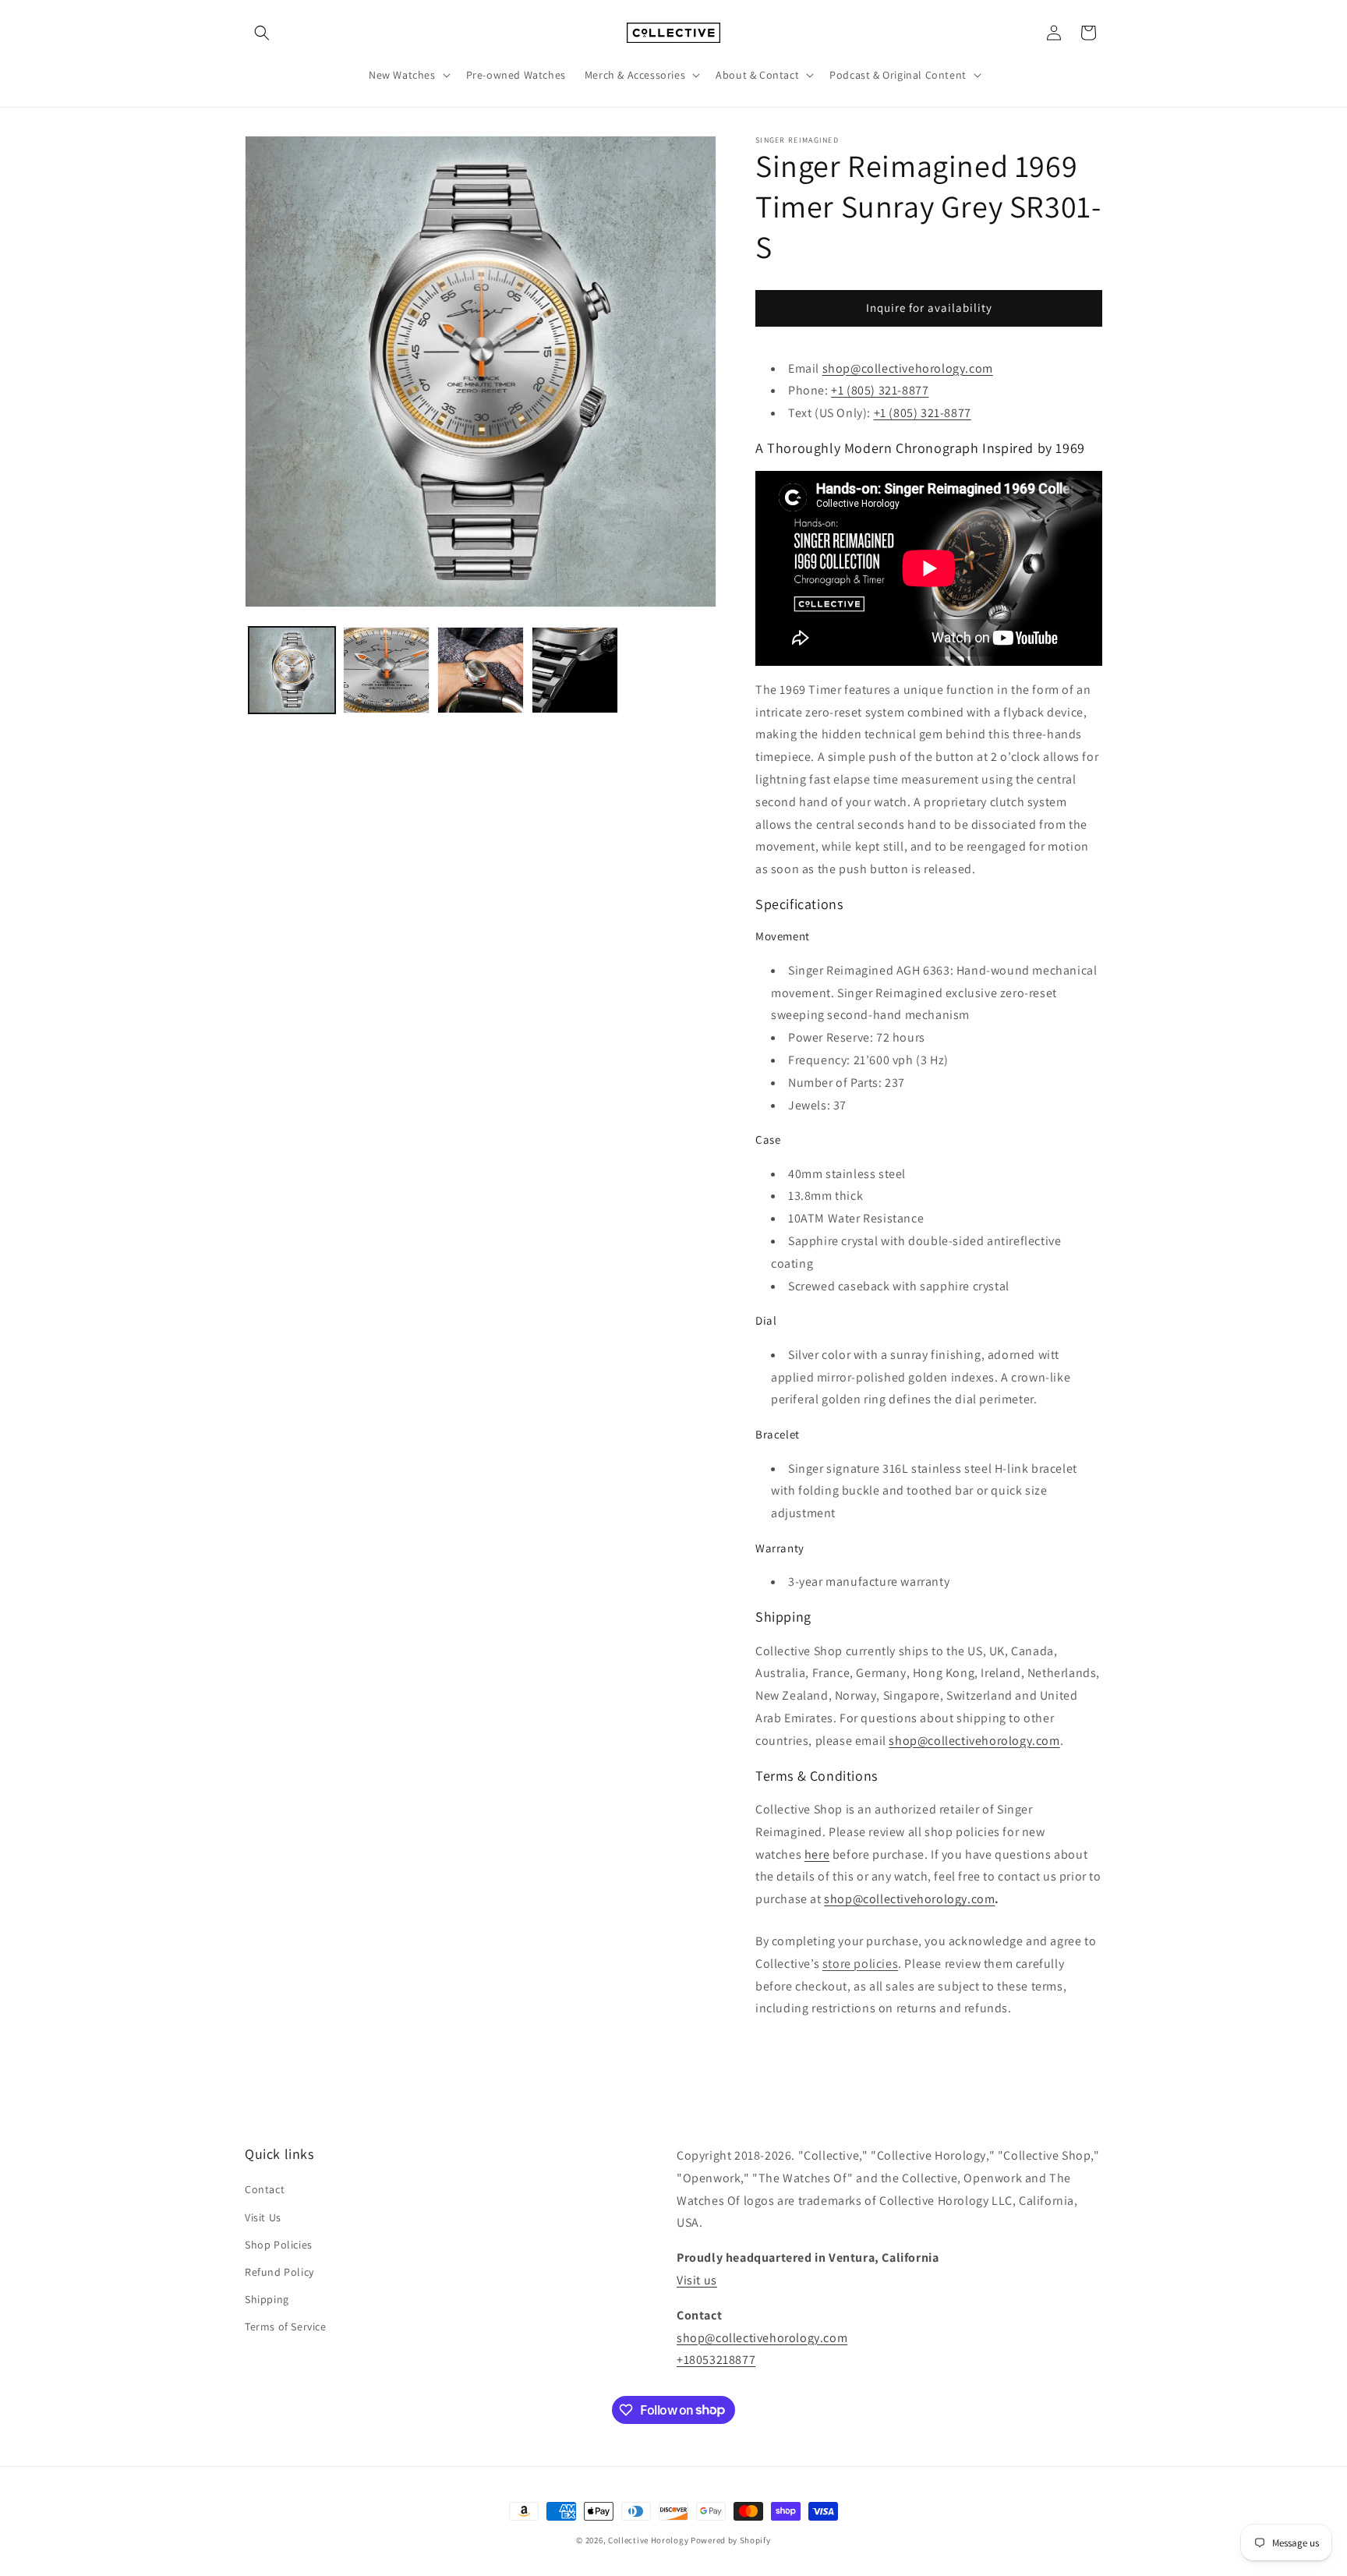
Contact (265, 2190)
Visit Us (263, 2217)
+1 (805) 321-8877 (923, 413)
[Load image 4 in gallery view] (575, 670)
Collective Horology (648, 2540)
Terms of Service (286, 2327)
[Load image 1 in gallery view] (292, 670)
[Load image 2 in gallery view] (386, 670)
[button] (262, 33)
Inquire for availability (929, 308)
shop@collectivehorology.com (908, 368)
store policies (860, 1964)
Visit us (697, 2280)
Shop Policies (279, 2245)
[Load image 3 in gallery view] (481, 670)
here (817, 1854)
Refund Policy (279, 2272)
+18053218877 (716, 2360)
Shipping (267, 2300)
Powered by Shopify (731, 2540)
